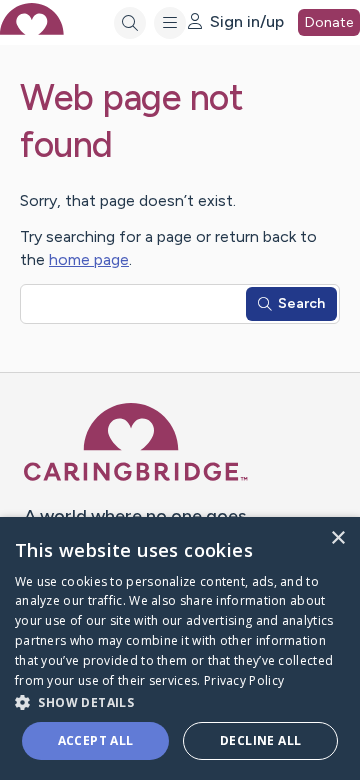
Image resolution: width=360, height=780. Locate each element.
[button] (180, 701)
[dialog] (180, 648)
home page (89, 259)
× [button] (337, 538)
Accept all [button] (96, 740)
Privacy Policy (244, 680)
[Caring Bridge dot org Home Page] (136, 477)
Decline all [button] (260, 740)
